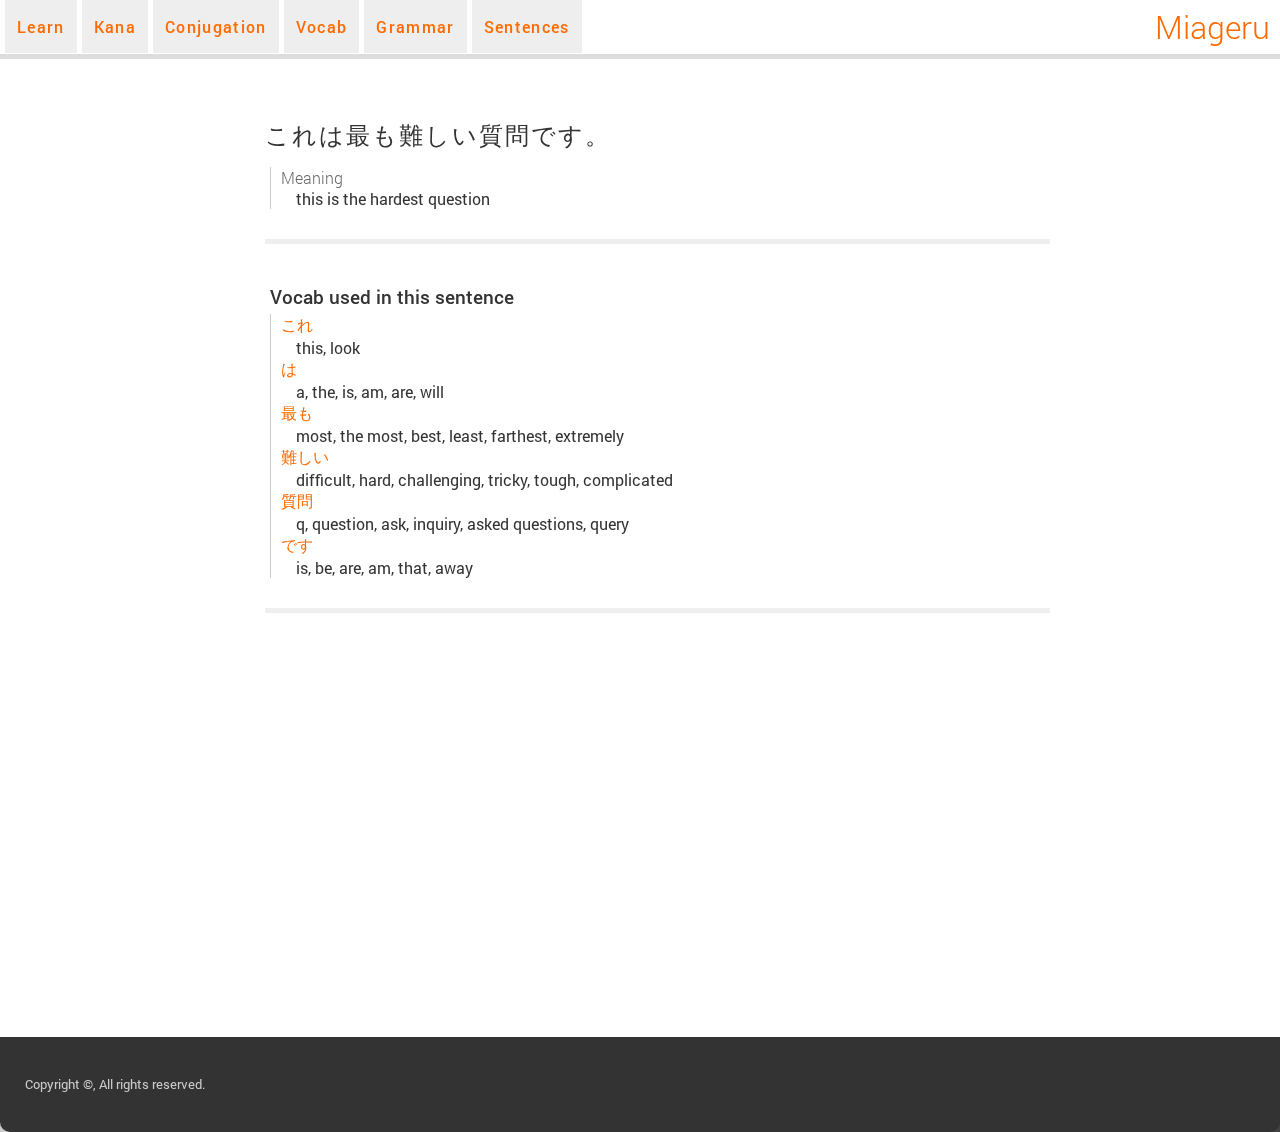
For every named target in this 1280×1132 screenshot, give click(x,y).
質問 (297, 500)
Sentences (527, 26)
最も (297, 412)
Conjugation (216, 26)
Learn (41, 26)
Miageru (1212, 26)
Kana (115, 26)
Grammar (415, 26)
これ (297, 324)
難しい (305, 456)
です (297, 544)
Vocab (322, 26)
